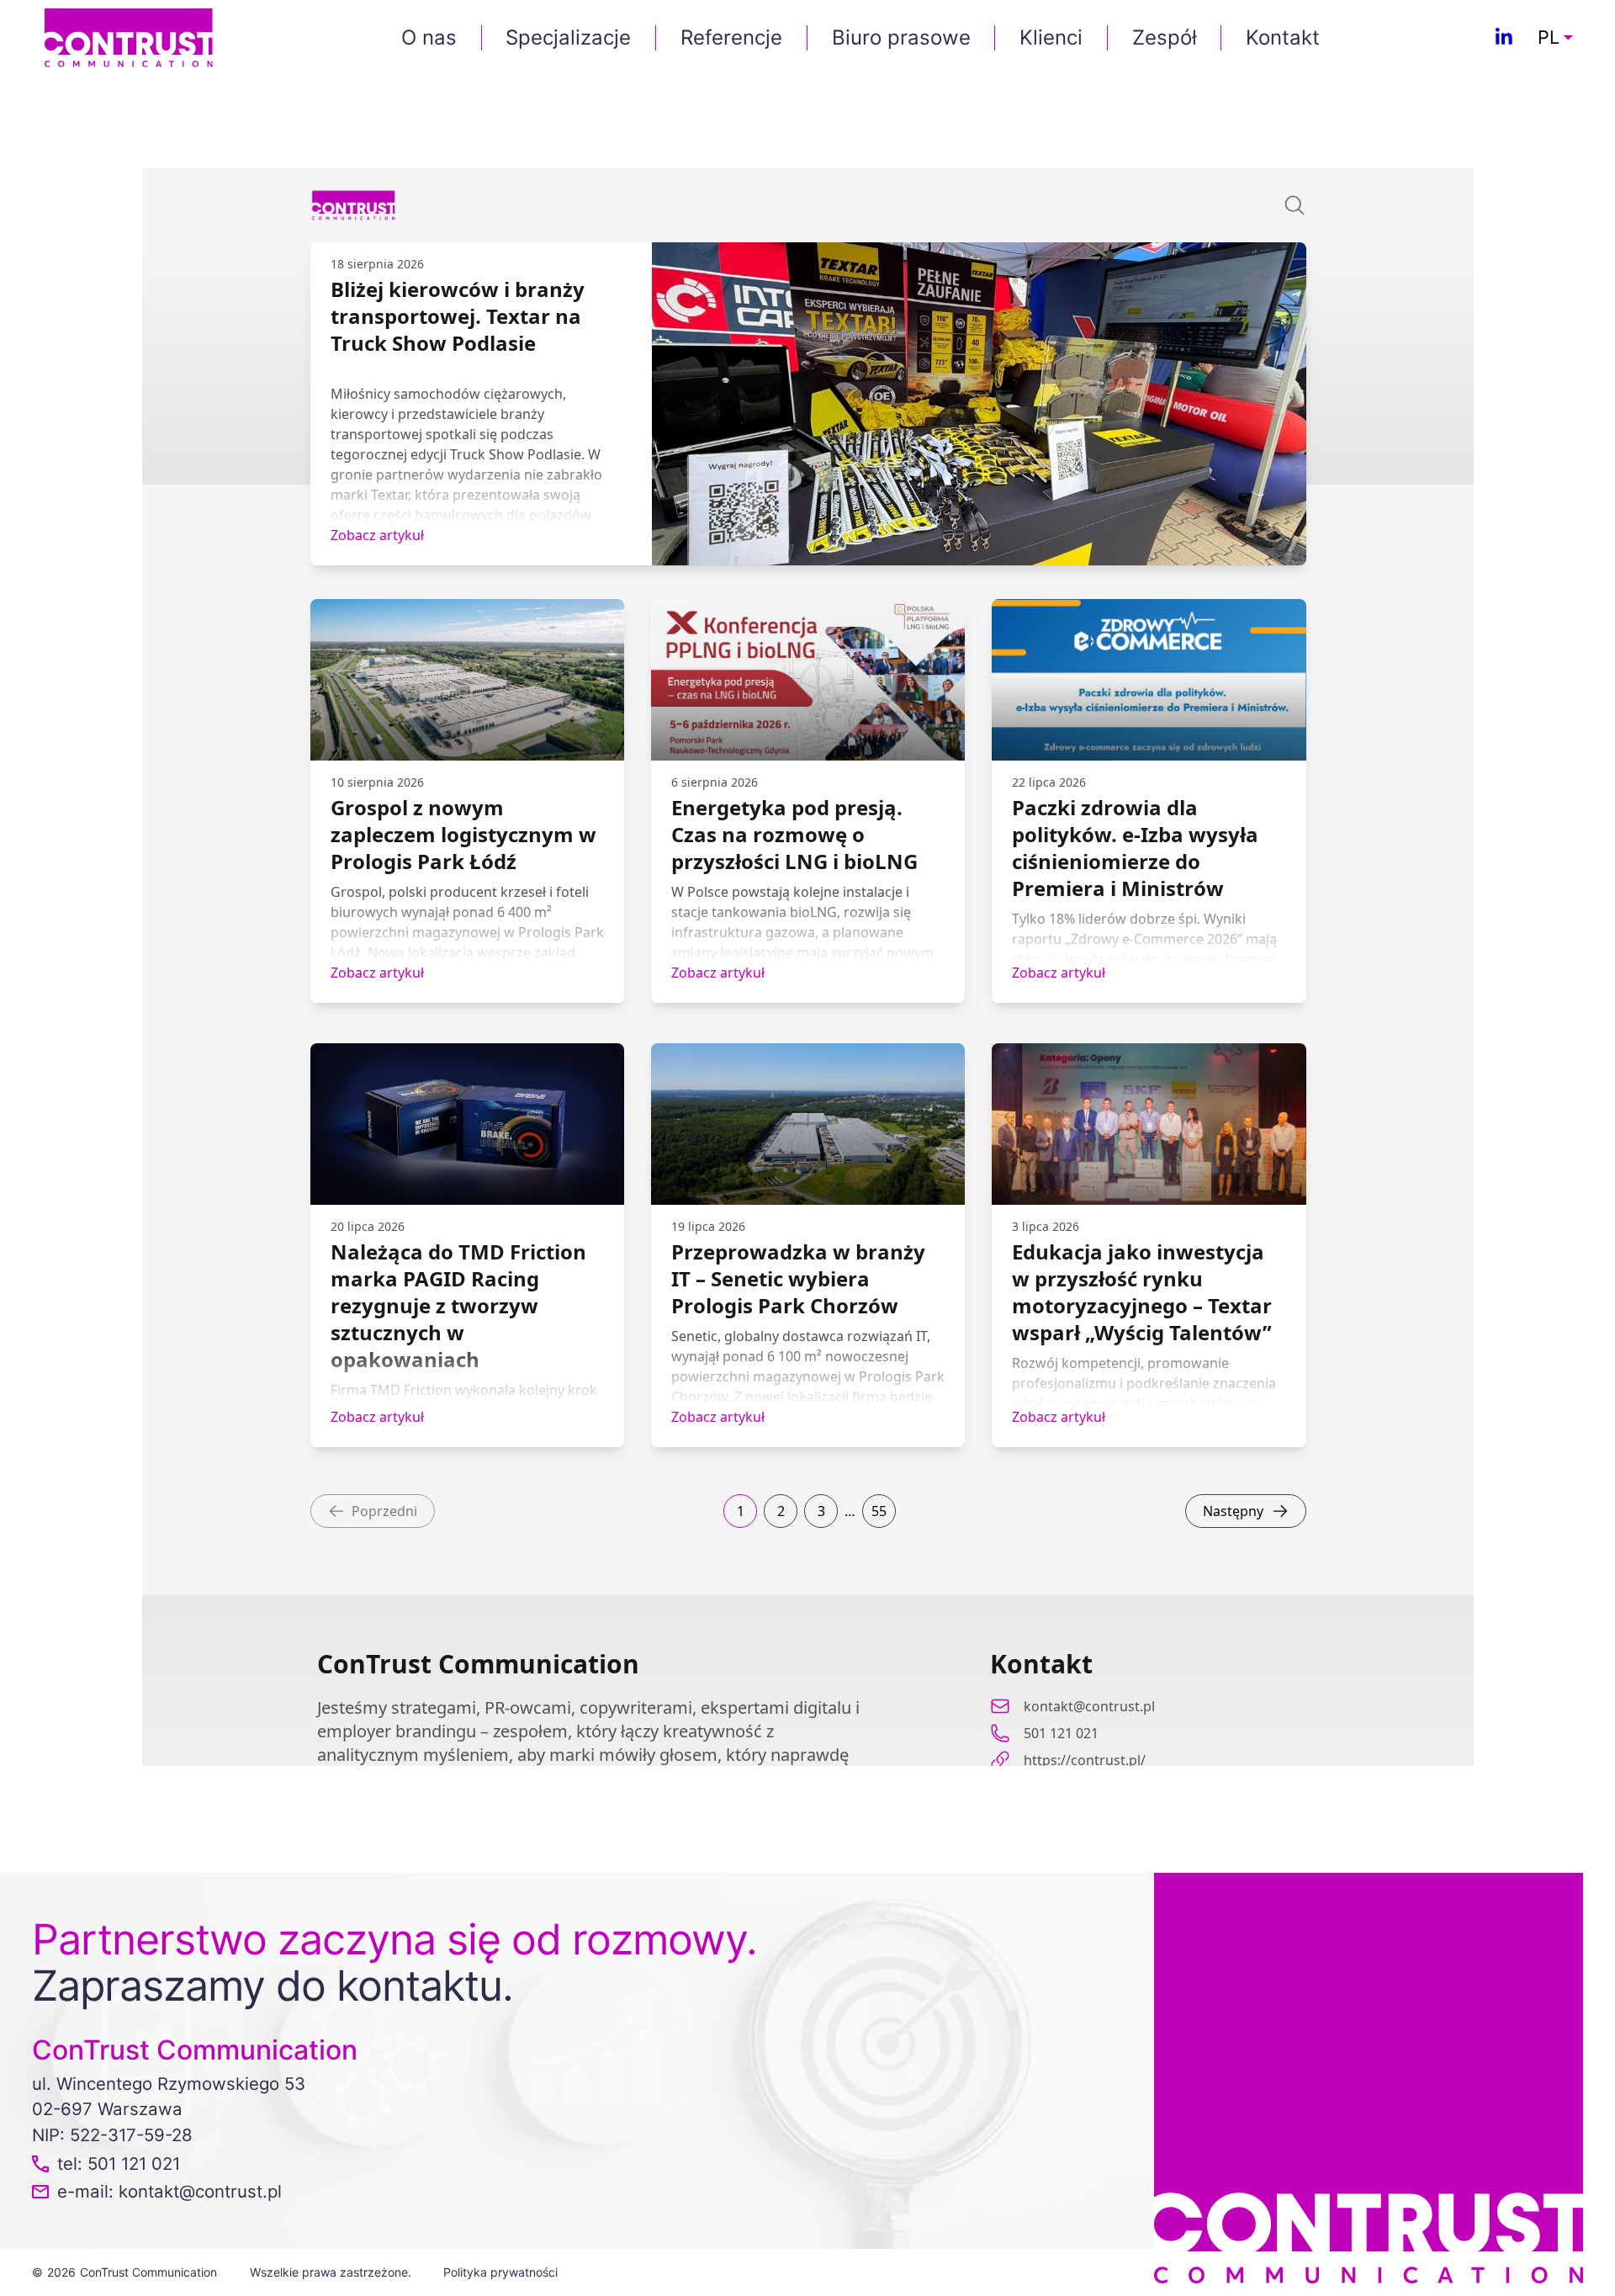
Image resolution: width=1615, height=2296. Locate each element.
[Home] (129, 37)
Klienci (1051, 37)
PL (1549, 38)
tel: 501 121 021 (119, 2163)
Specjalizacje (568, 37)
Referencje (731, 37)
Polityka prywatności (500, 2272)
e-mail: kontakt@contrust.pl (169, 2191)
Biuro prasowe (901, 37)
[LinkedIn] (1504, 38)
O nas (429, 37)
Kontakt (1283, 37)
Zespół (1165, 37)
